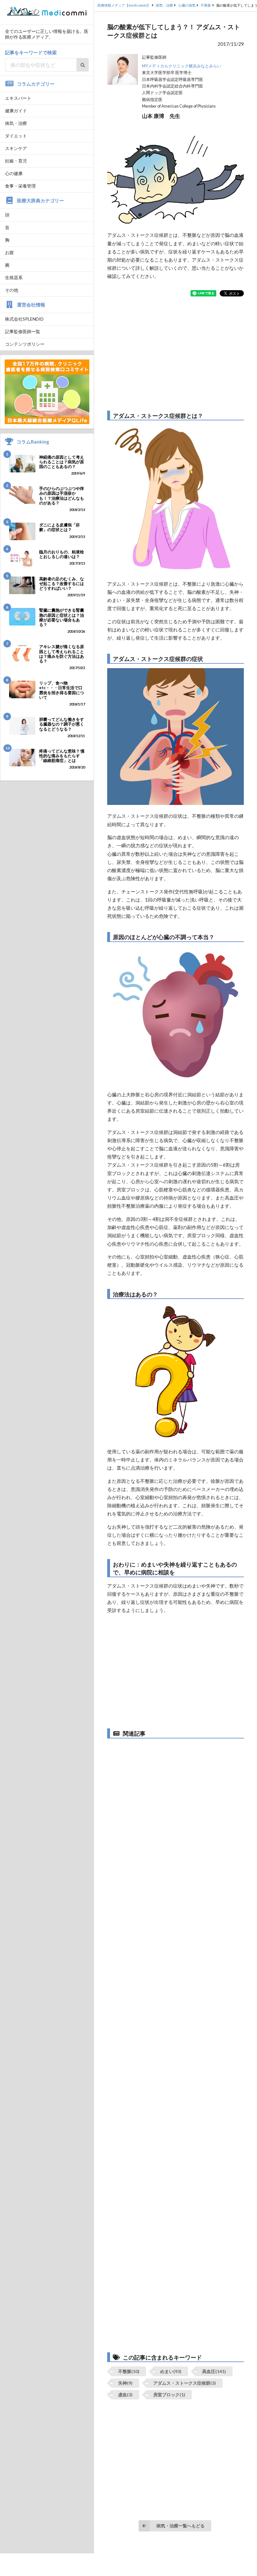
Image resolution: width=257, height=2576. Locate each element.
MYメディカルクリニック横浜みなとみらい (182, 66)
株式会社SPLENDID (24, 319)
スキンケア (16, 148)
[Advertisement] (176, 354)
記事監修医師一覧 (23, 331)
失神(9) (125, 2383)
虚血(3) (125, 2395)
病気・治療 (16, 123)
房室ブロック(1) (169, 2395)
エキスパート (18, 98)
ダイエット (16, 136)
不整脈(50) (129, 2371)
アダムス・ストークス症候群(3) (185, 2383)
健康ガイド (16, 111)
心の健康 (14, 173)
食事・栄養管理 (20, 186)
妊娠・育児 (16, 161)
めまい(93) (171, 2371)
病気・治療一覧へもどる (181, 2526)
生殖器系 (14, 277)
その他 (12, 290)
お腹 (9, 252)
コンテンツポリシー (25, 344)
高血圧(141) (214, 2371)
